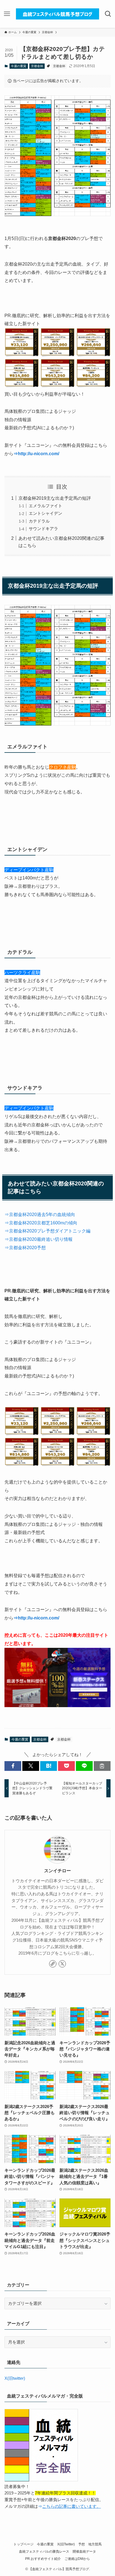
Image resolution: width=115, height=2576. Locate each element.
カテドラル (39, 521)
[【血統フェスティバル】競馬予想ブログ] (57, 14)
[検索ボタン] (108, 14)
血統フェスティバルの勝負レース (44, 2552)
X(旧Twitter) (66, 2544)
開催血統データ (84, 2552)
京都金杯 (37, 66)
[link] (53, 1964)
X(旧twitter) (15, 2378)
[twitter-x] (62, 1964)
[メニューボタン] (7, 14)
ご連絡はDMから (77, 2559)
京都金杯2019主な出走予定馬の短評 (55, 498)
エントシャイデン (45, 513)
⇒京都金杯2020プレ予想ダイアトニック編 (47, 1231)
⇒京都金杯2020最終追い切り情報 (39, 1239)
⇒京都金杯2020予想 (25, 1247)
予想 (82, 2544)
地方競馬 (95, 2544)
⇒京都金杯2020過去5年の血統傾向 (40, 1214)
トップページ (23, 2544)
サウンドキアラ (43, 529)
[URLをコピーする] (102, 1766)
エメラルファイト (45, 506)
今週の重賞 (19, 66)
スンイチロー (57, 1871)
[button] (13, 1766)
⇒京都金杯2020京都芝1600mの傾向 (41, 1223)
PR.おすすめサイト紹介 (43, 2559)
